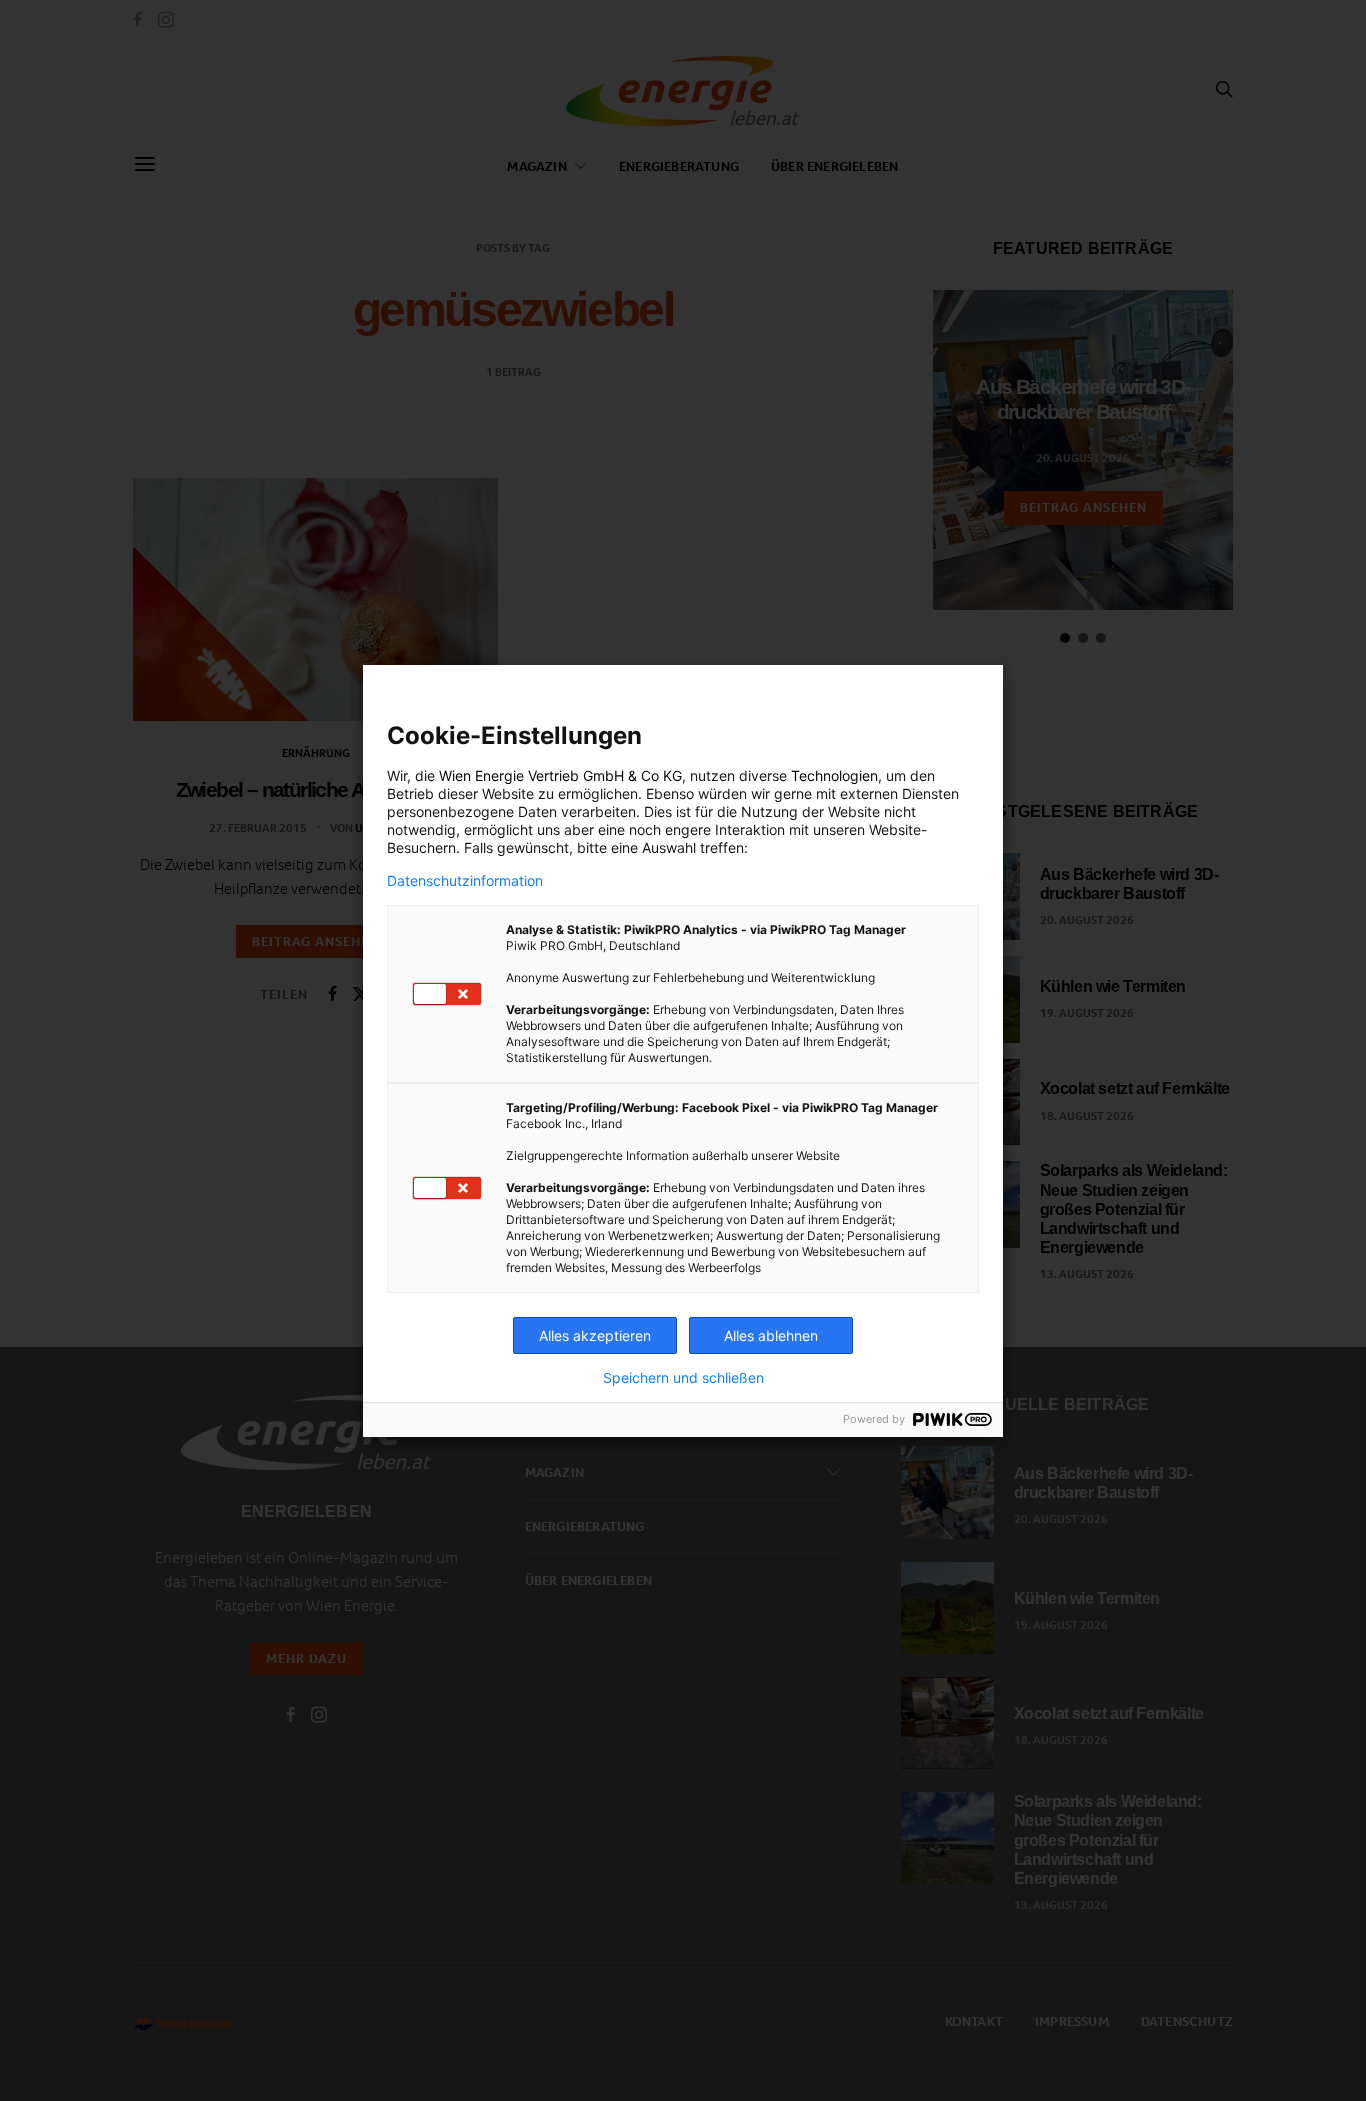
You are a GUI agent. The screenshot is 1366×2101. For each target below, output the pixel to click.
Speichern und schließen (683, 1378)
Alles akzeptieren (595, 1335)
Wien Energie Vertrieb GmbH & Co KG (560, 775)
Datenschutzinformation (465, 881)
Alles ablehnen (771, 1335)
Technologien (834, 775)
